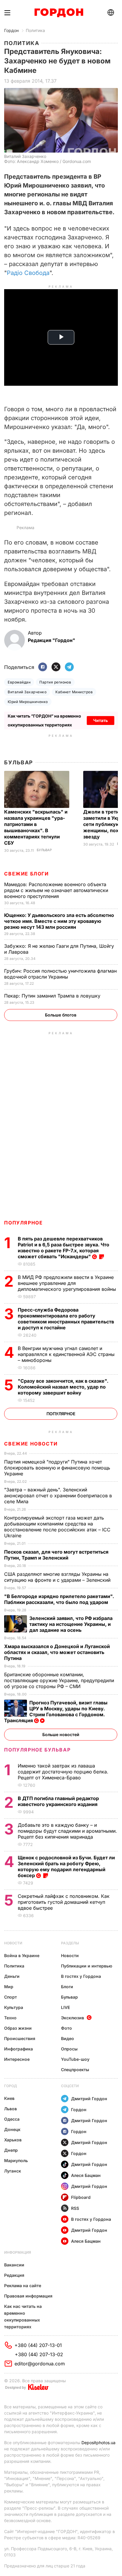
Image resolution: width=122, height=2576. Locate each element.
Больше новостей (61, 1734)
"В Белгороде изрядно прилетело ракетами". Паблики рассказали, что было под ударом (59, 1599)
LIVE (65, 2007)
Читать (101, 720)
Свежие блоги (26, 874)
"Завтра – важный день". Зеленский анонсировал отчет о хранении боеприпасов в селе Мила (58, 1496)
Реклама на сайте (23, 2286)
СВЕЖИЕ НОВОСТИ (31, 1444)
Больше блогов (61, 1015)
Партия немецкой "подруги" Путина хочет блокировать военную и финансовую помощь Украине (57, 1468)
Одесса (12, 2119)
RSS (75, 2208)
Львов (11, 2109)
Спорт (11, 1997)
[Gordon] (59, 13)
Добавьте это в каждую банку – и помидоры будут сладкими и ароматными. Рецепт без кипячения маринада (67, 1831)
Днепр (11, 2150)
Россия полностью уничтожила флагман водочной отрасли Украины (60, 974)
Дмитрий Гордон (89, 2099)
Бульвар (19, 762)
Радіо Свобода (28, 273)
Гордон (11, 30)
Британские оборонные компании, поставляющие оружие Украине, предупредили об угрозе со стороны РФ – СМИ (59, 1680)
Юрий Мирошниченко (28, 702)
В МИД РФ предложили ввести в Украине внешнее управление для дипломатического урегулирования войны (68, 1283)
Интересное (17, 2059)
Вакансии (14, 2265)
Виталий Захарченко (27, 692)
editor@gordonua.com (40, 2364)
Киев (9, 2098)
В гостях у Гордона (81, 1976)
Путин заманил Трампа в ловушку (53, 996)
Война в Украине (22, 1955)
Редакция (14, 2275)
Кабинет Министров (74, 692)
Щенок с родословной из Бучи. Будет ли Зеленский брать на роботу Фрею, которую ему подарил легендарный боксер (66, 1866)
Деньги (12, 1976)
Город (11, 2086)
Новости (13, 1943)
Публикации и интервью (87, 1966)
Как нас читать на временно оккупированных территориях (23, 2316)
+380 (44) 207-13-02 (39, 2354)
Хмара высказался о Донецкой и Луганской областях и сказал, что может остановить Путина (57, 1652)
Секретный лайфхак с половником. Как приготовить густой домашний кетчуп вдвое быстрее (64, 1902)
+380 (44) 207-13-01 (38, 2345)
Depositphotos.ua (98, 2443)
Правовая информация (28, 2296)
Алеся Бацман (86, 2175)
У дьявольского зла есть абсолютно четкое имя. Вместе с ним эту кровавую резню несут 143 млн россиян (59, 921)
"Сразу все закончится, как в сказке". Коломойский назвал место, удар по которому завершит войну (63, 1387)
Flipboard (81, 2197)
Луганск (13, 2171)
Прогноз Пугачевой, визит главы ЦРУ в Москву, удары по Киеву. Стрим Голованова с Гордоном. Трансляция (56, 1712)
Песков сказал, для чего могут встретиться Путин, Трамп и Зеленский (56, 1555)
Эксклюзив (73, 2018)
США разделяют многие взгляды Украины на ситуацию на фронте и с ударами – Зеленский (58, 1577)
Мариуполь (16, 2160)
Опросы (69, 2049)
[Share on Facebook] (43, 667)
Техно (10, 2018)
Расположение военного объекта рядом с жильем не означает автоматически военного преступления (56, 890)
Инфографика (19, 2049)
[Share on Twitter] (56, 667)
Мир (9, 1987)
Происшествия (20, 2038)
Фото (66, 2028)
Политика (35, 30)
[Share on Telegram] (69, 667)
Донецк (12, 2129)
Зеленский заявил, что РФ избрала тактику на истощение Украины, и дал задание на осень (71, 1624)
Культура (14, 2007)
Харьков (13, 2140)
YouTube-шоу (75, 2059)
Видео (68, 2038)
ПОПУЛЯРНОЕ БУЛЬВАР (37, 1750)
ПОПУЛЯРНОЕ (23, 1223)
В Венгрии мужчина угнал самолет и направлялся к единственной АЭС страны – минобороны (66, 1354)
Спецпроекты (75, 2070)
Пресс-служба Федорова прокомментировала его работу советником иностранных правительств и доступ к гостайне (66, 1319)
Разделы (70, 1943)
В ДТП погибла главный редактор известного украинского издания (58, 1801)
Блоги (67, 1987)
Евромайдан (19, 682)
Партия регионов (55, 682)
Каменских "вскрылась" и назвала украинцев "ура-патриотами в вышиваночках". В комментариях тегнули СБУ (36, 827)
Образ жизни (18, 2028)
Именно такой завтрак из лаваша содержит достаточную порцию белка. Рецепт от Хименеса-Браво (63, 1772)
